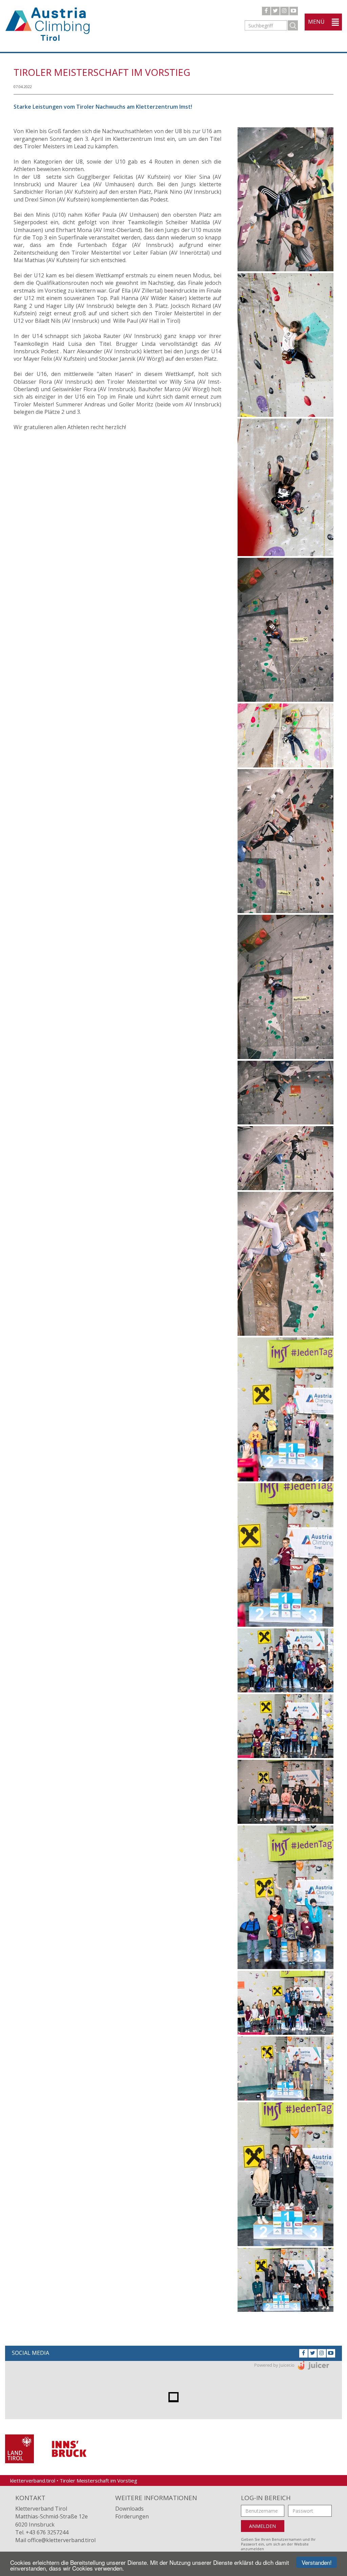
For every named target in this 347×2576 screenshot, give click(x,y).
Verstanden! (317, 2562)
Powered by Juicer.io (274, 2365)
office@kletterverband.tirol (62, 2540)
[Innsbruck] (69, 2448)
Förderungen (132, 2516)
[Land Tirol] (19, 2448)
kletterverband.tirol (33, 2480)
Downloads (129, 2509)
